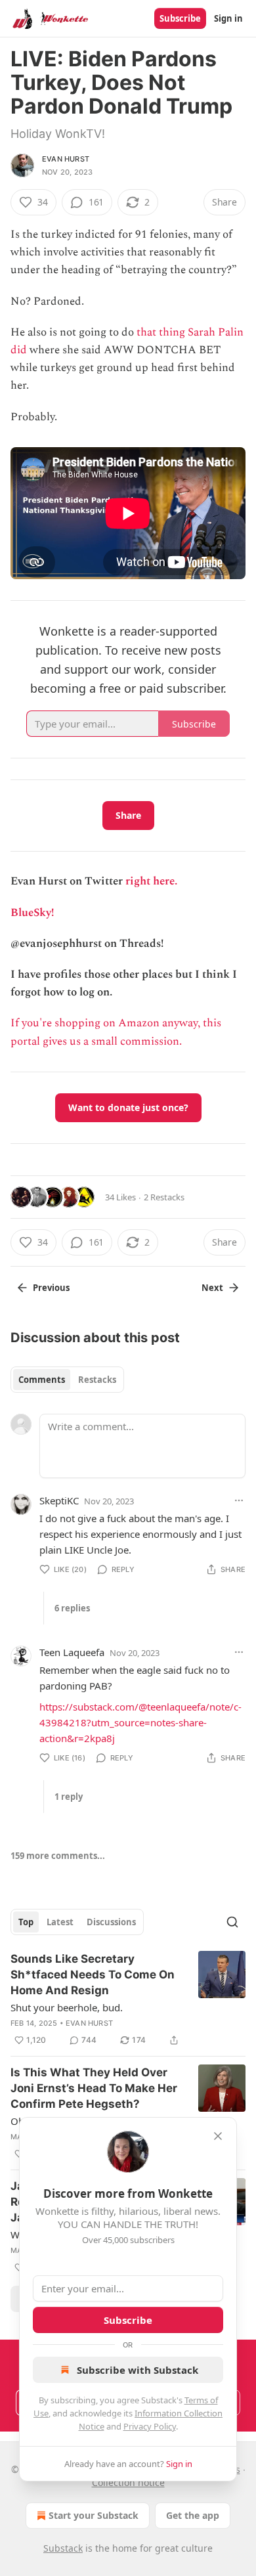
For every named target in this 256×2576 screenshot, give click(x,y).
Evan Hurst (66, 159)
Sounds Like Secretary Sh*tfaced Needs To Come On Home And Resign (93, 1975)
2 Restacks (164, 1197)
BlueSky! (32, 913)
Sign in (228, 18)
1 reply (69, 1797)
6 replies (72, 1608)
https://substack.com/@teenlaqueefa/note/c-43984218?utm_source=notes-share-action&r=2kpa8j (140, 1722)
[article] (128, 1999)
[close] (218, 2136)
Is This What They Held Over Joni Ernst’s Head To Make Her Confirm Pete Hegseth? (94, 2088)
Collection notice (128, 2482)
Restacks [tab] (97, 1380)
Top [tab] (26, 1922)
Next (212, 1288)
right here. (151, 881)
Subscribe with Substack (138, 2370)
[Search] (232, 1922)
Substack (63, 2548)
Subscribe (180, 18)
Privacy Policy (150, 2426)
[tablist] (67, 1380)
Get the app (193, 2515)
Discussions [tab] (111, 1922)
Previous (51, 1288)
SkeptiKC (59, 1500)
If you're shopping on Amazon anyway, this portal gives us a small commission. (116, 1032)
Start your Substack (94, 2515)
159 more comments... (58, 1856)
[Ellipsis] (239, 1500)
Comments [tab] (42, 1380)
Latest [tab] (60, 1922)
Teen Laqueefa (72, 1652)
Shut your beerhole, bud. (67, 2007)
